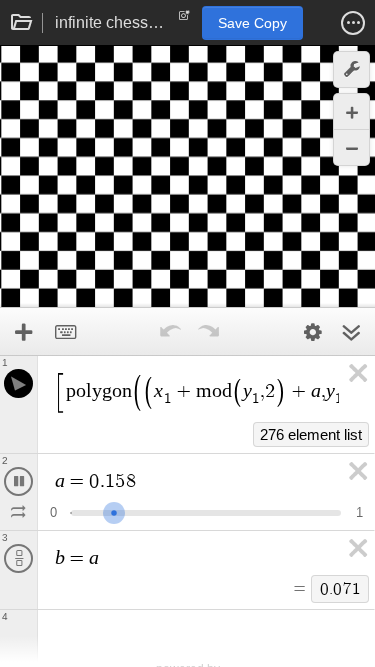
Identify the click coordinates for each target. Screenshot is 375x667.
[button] (353, 23)
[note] (184, 20)
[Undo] (171, 332)
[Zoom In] (351, 111)
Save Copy (252, 23)
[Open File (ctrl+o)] (22, 23)
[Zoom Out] (351, 147)
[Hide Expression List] (351, 332)
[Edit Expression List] (313, 332)
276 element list (311, 434)
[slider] (124, 510)
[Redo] (209, 332)
